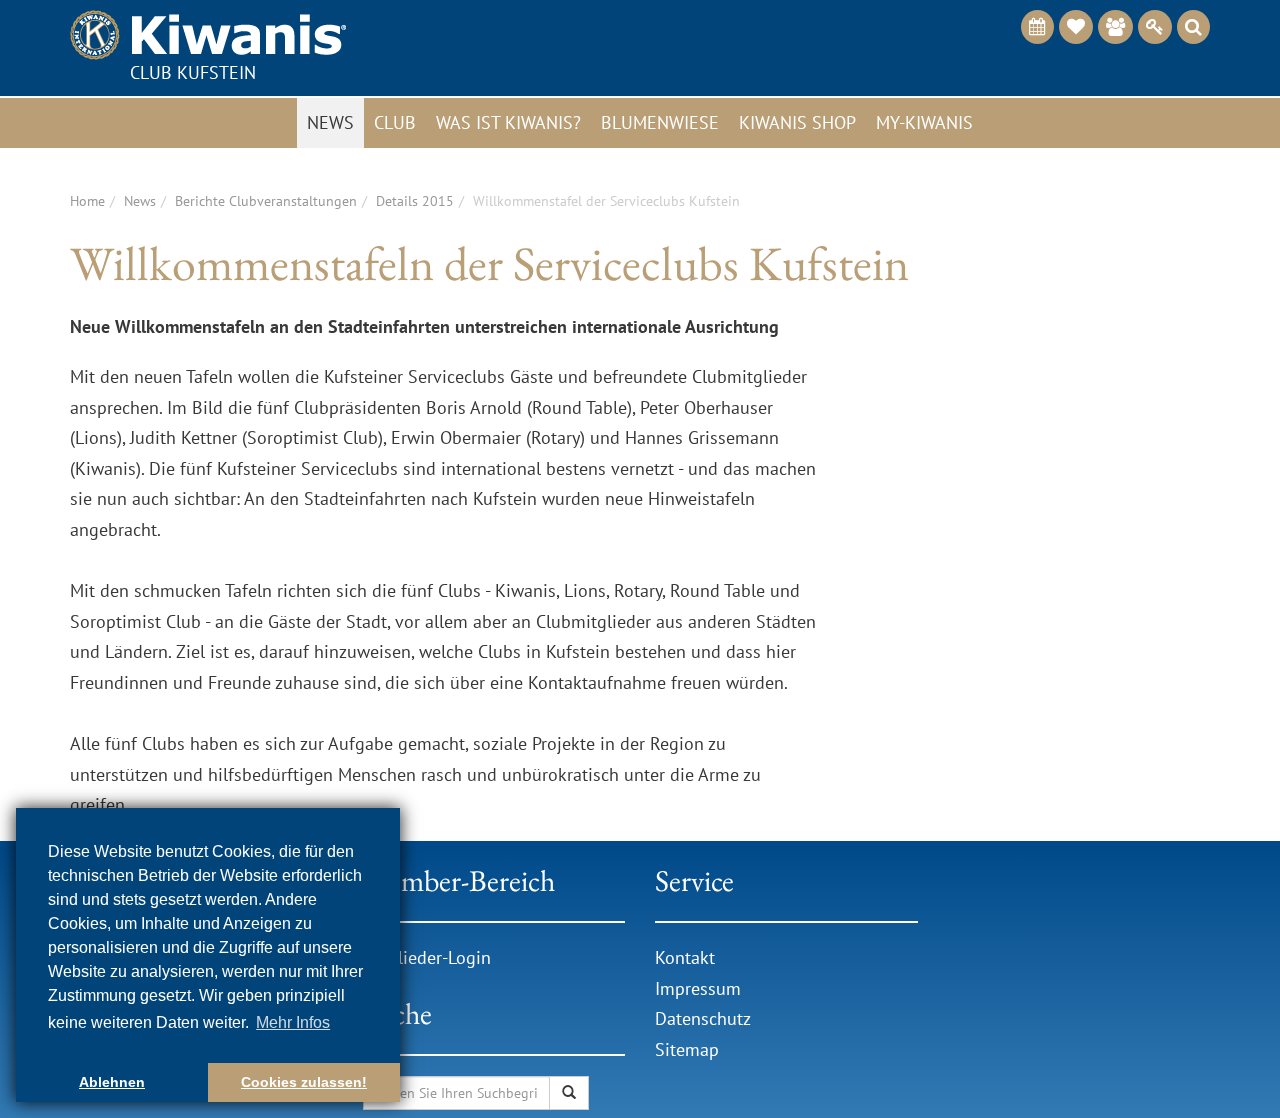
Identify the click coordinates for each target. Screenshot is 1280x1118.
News (330, 122)
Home (87, 201)
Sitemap (687, 1049)
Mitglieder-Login (427, 957)
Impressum (698, 988)
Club (395, 122)
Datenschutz (703, 1018)
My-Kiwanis (924, 122)
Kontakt (685, 957)
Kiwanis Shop (797, 122)
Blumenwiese (660, 122)
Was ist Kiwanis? (508, 122)
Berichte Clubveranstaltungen (266, 201)
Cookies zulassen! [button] (304, 1082)
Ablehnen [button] (112, 1082)
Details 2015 (415, 201)
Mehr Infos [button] (293, 1022)
